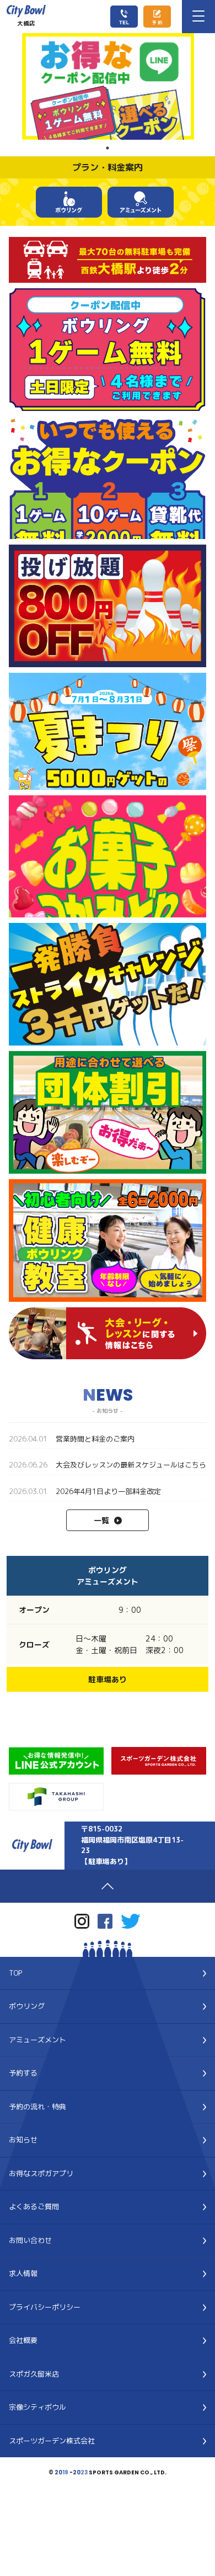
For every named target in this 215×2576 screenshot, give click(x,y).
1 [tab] (108, 148)
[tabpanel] (108, 86)
